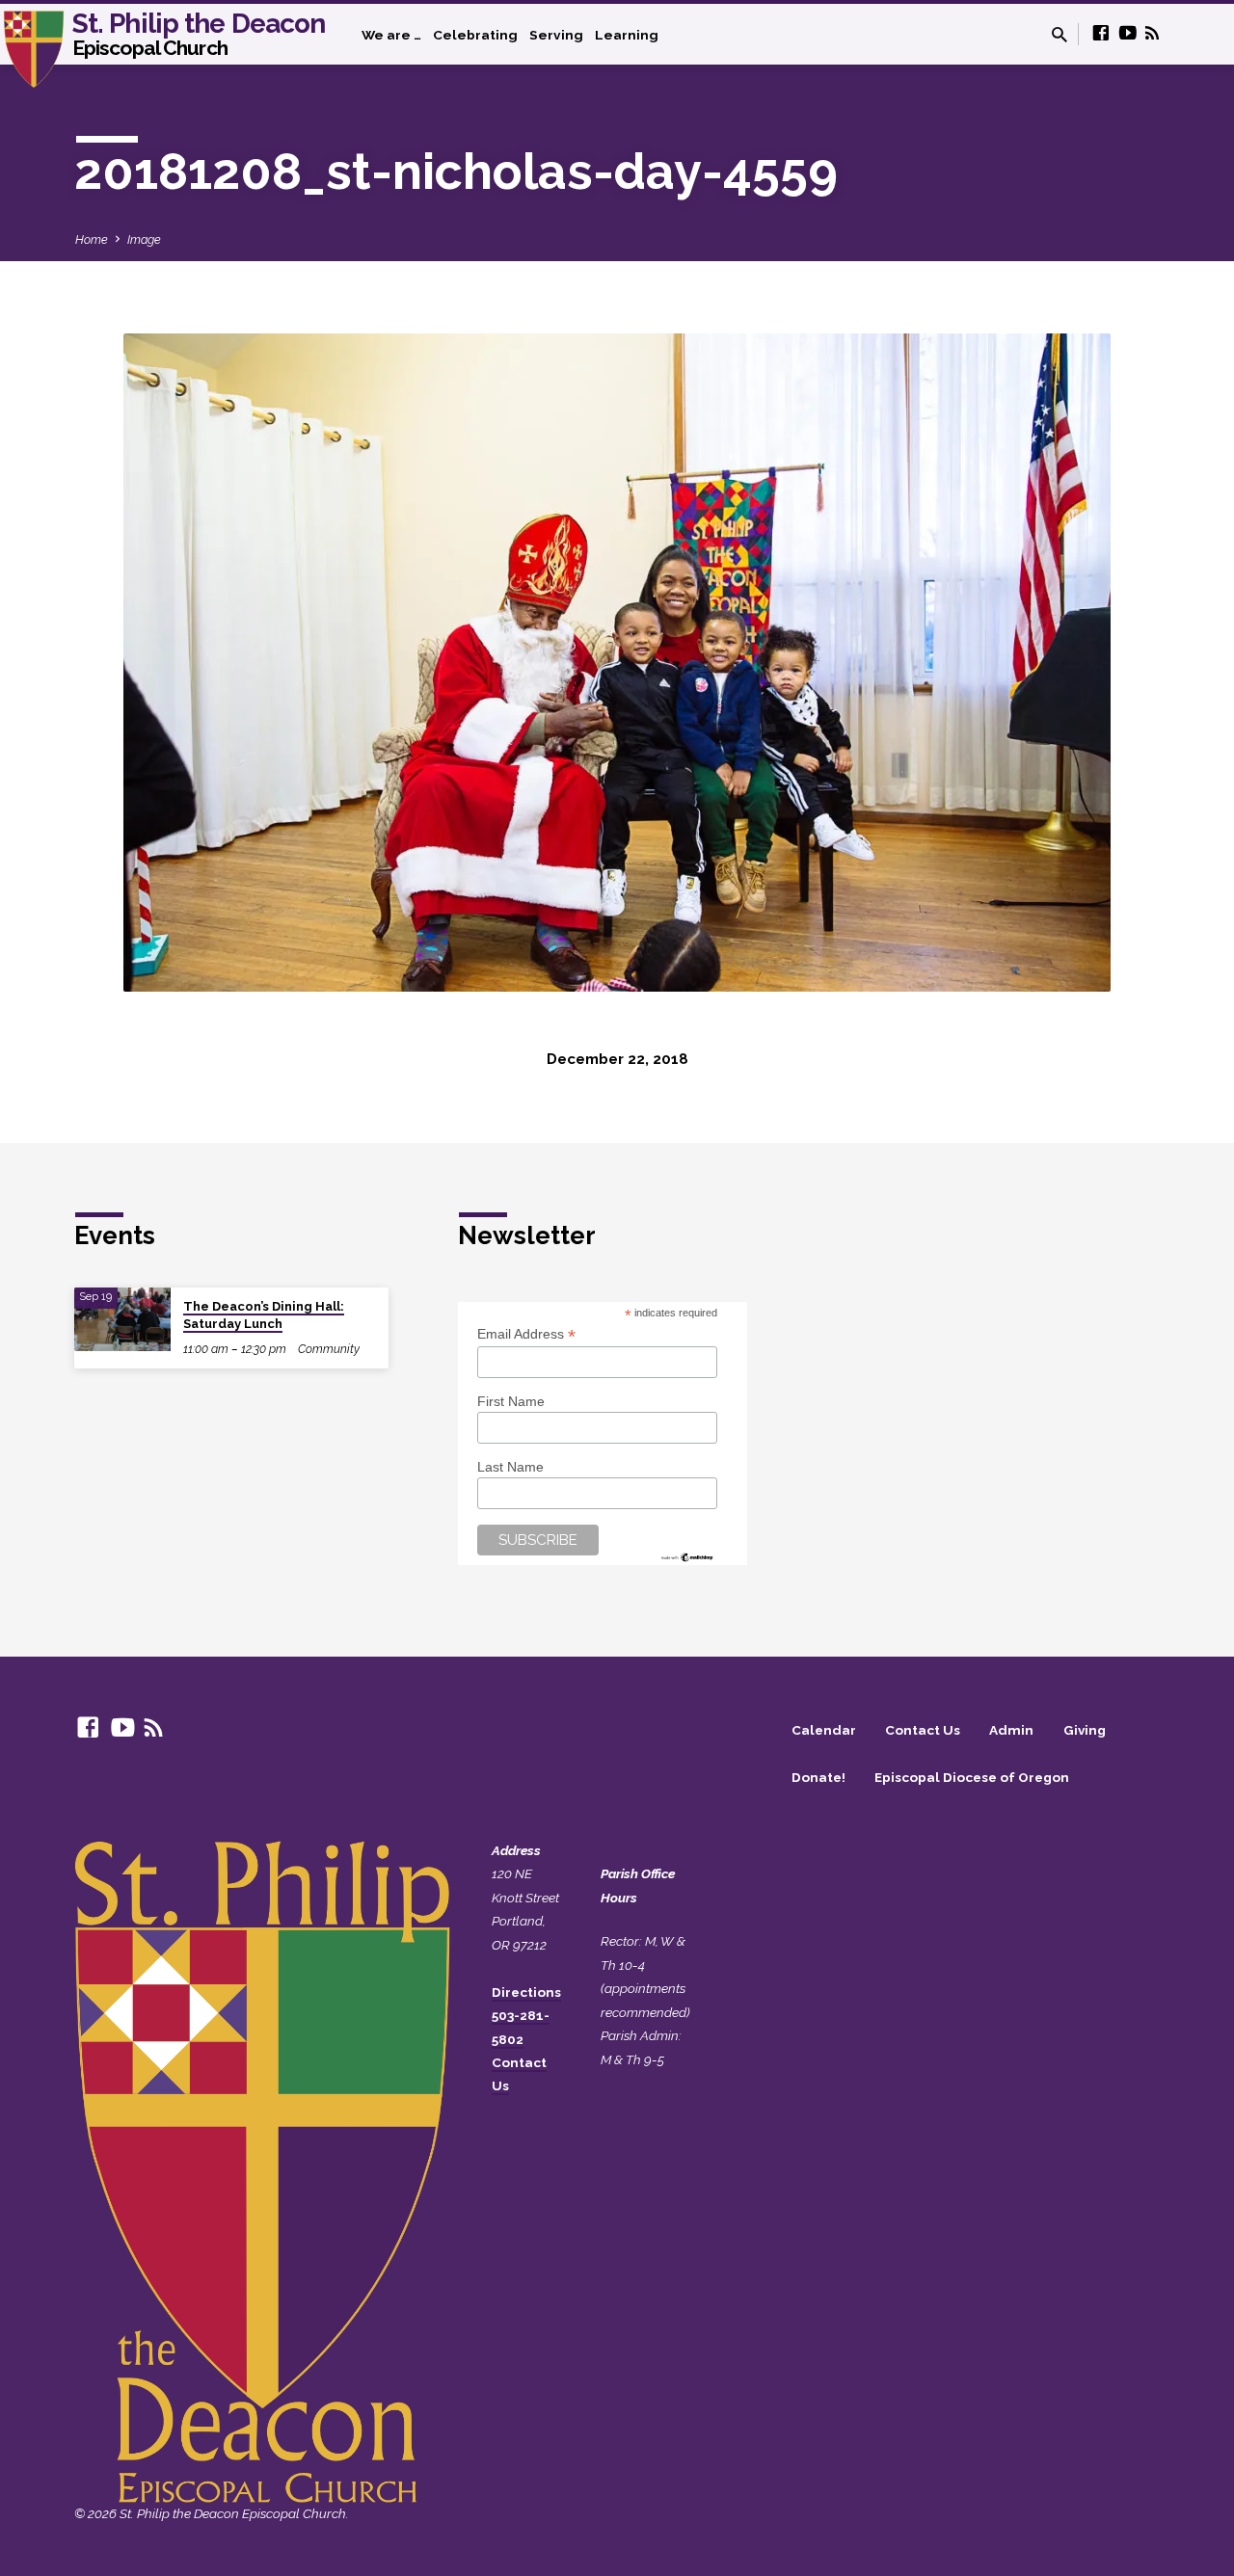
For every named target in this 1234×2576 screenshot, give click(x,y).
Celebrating (475, 35)
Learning (627, 35)
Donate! (818, 1777)
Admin (1011, 1730)
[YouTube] (1128, 33)
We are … (391, 35)
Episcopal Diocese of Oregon (972, 1777)
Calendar (824, 1730)
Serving (556, 35)
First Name (511, 1401)
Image (144, 239)
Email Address (526, 1334)
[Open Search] (1060, 35)
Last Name (510, 1467)
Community (329, 1349)
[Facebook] (1101, 33)
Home (92, 239)
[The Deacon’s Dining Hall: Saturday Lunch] (122, 1320)
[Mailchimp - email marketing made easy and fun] (687, 1555)
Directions (526, 1992)
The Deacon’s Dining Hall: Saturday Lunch (264, 1315)
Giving (1085, 1730)
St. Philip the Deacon (199, 33)
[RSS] (1152, 33)
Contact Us (923, 1730)
